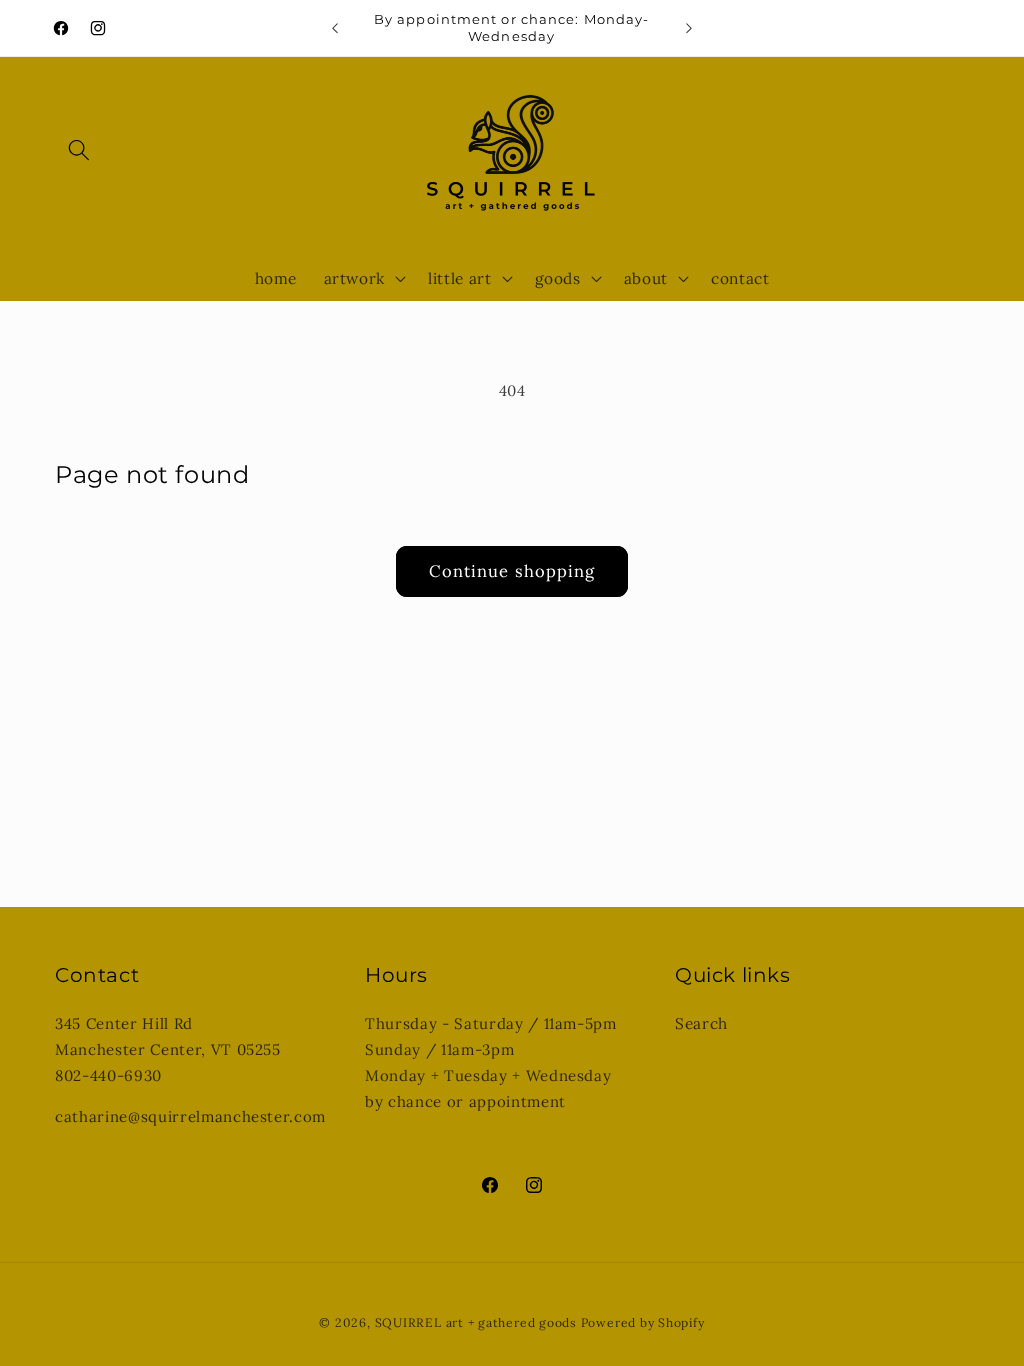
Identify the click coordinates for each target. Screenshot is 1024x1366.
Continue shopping (512, 571)
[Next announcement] (689, 28)
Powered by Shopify (643, 1322)
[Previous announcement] (335, 28)
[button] (79, 150)
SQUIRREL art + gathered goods (476, 1322)
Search (701, 1023)
